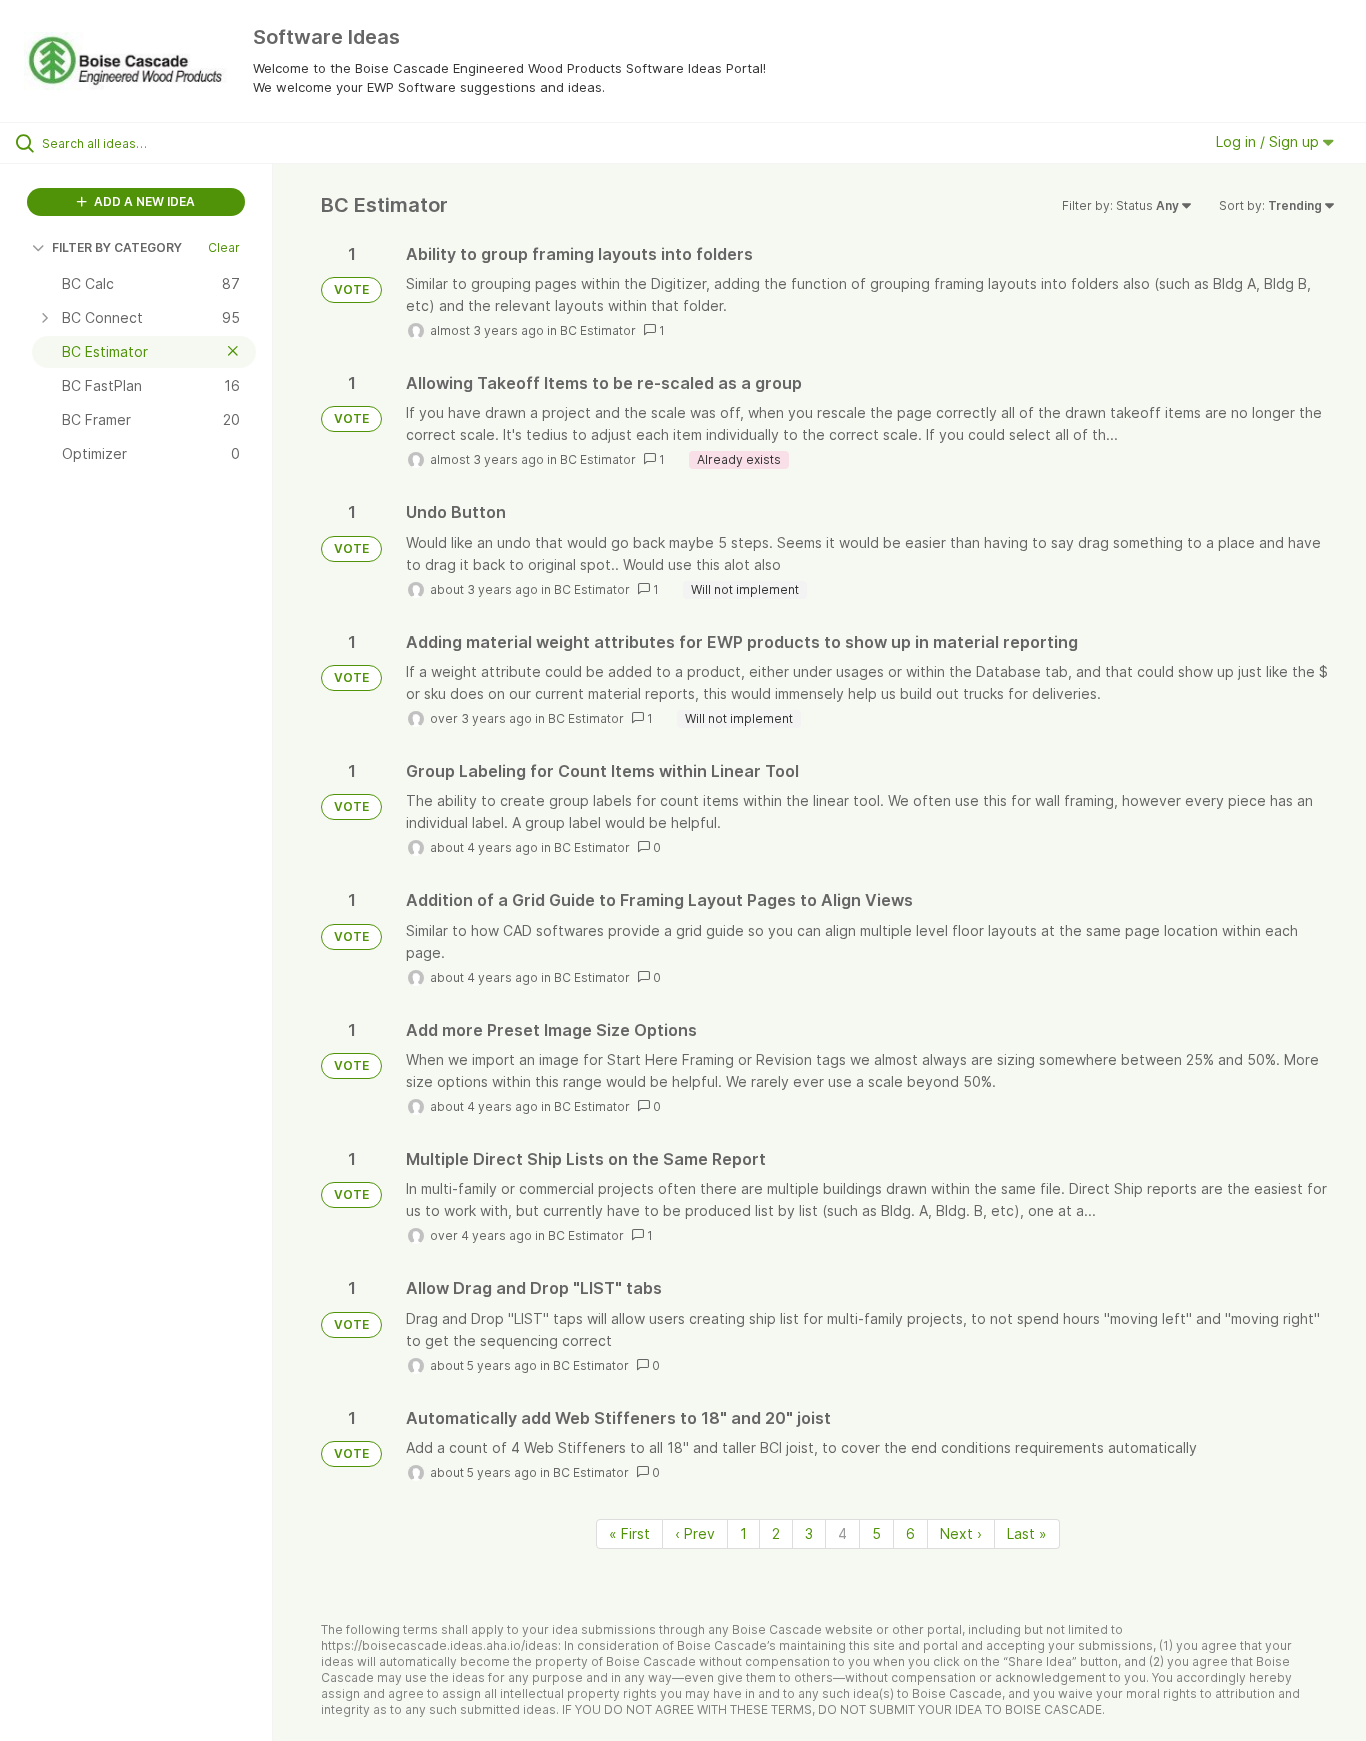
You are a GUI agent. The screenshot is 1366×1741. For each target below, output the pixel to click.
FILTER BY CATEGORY (117, 247)
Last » (1027, 1533)
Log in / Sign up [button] (1269, 141)
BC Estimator (598, 330)
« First (629, 1533)
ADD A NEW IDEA (143, 201)
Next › (961, 1533)
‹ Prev (695, 1533)
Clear (224, 247)
